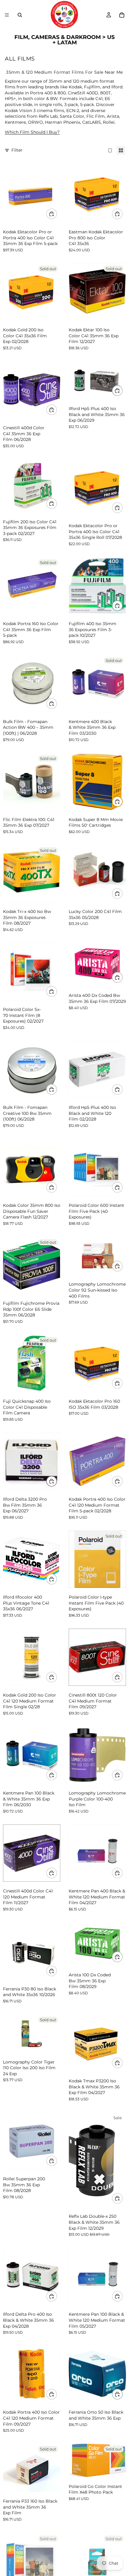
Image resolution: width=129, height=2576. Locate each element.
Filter (17, 150)
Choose (57, 214)
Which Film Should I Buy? (32, 132)
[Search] (20, 15)
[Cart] (122, 15)
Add (57, 409)
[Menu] (7, 15)
